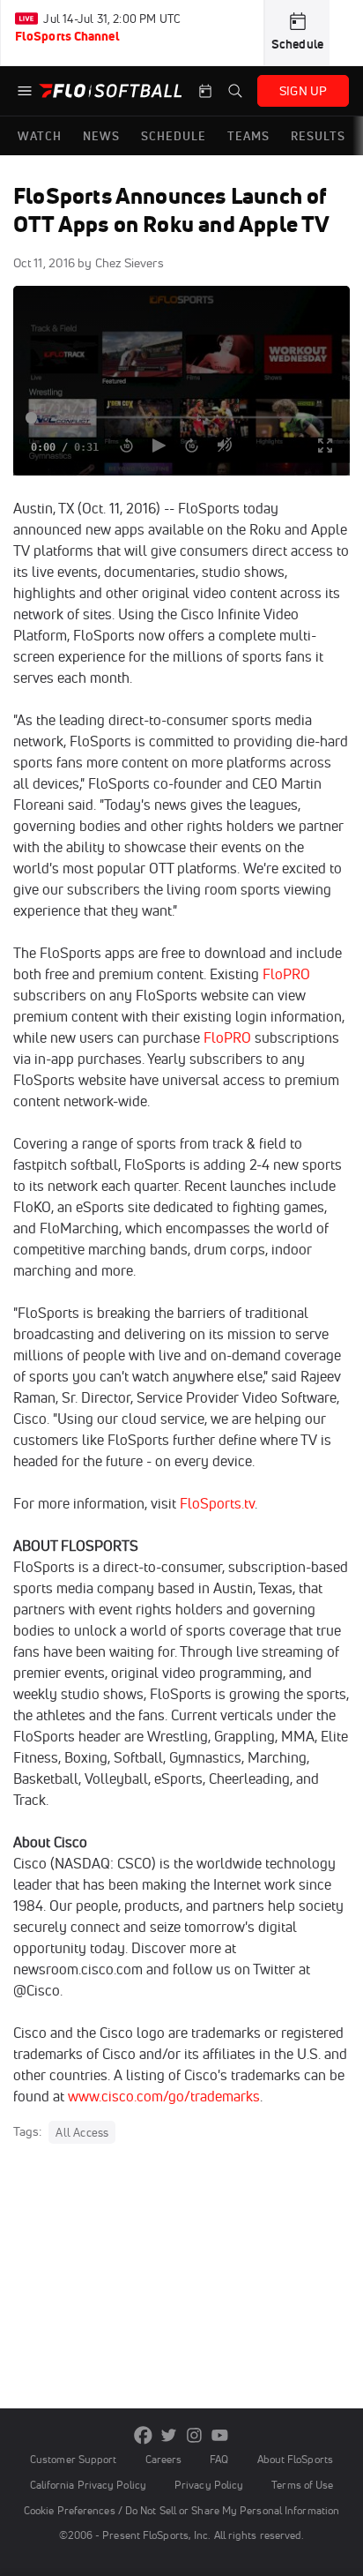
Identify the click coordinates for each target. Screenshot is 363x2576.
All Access (82, 2132)
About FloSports (295, 2459)
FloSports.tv (217, 1503)
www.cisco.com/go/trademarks (164, 2096)
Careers (164, 2459)
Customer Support (74, 2459)
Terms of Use (302, 2485)
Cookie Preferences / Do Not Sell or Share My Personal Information (181, 2510)
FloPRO (286, 974)
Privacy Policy (209, 2485)
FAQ (219, 2459)
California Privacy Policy (88, 2485)
